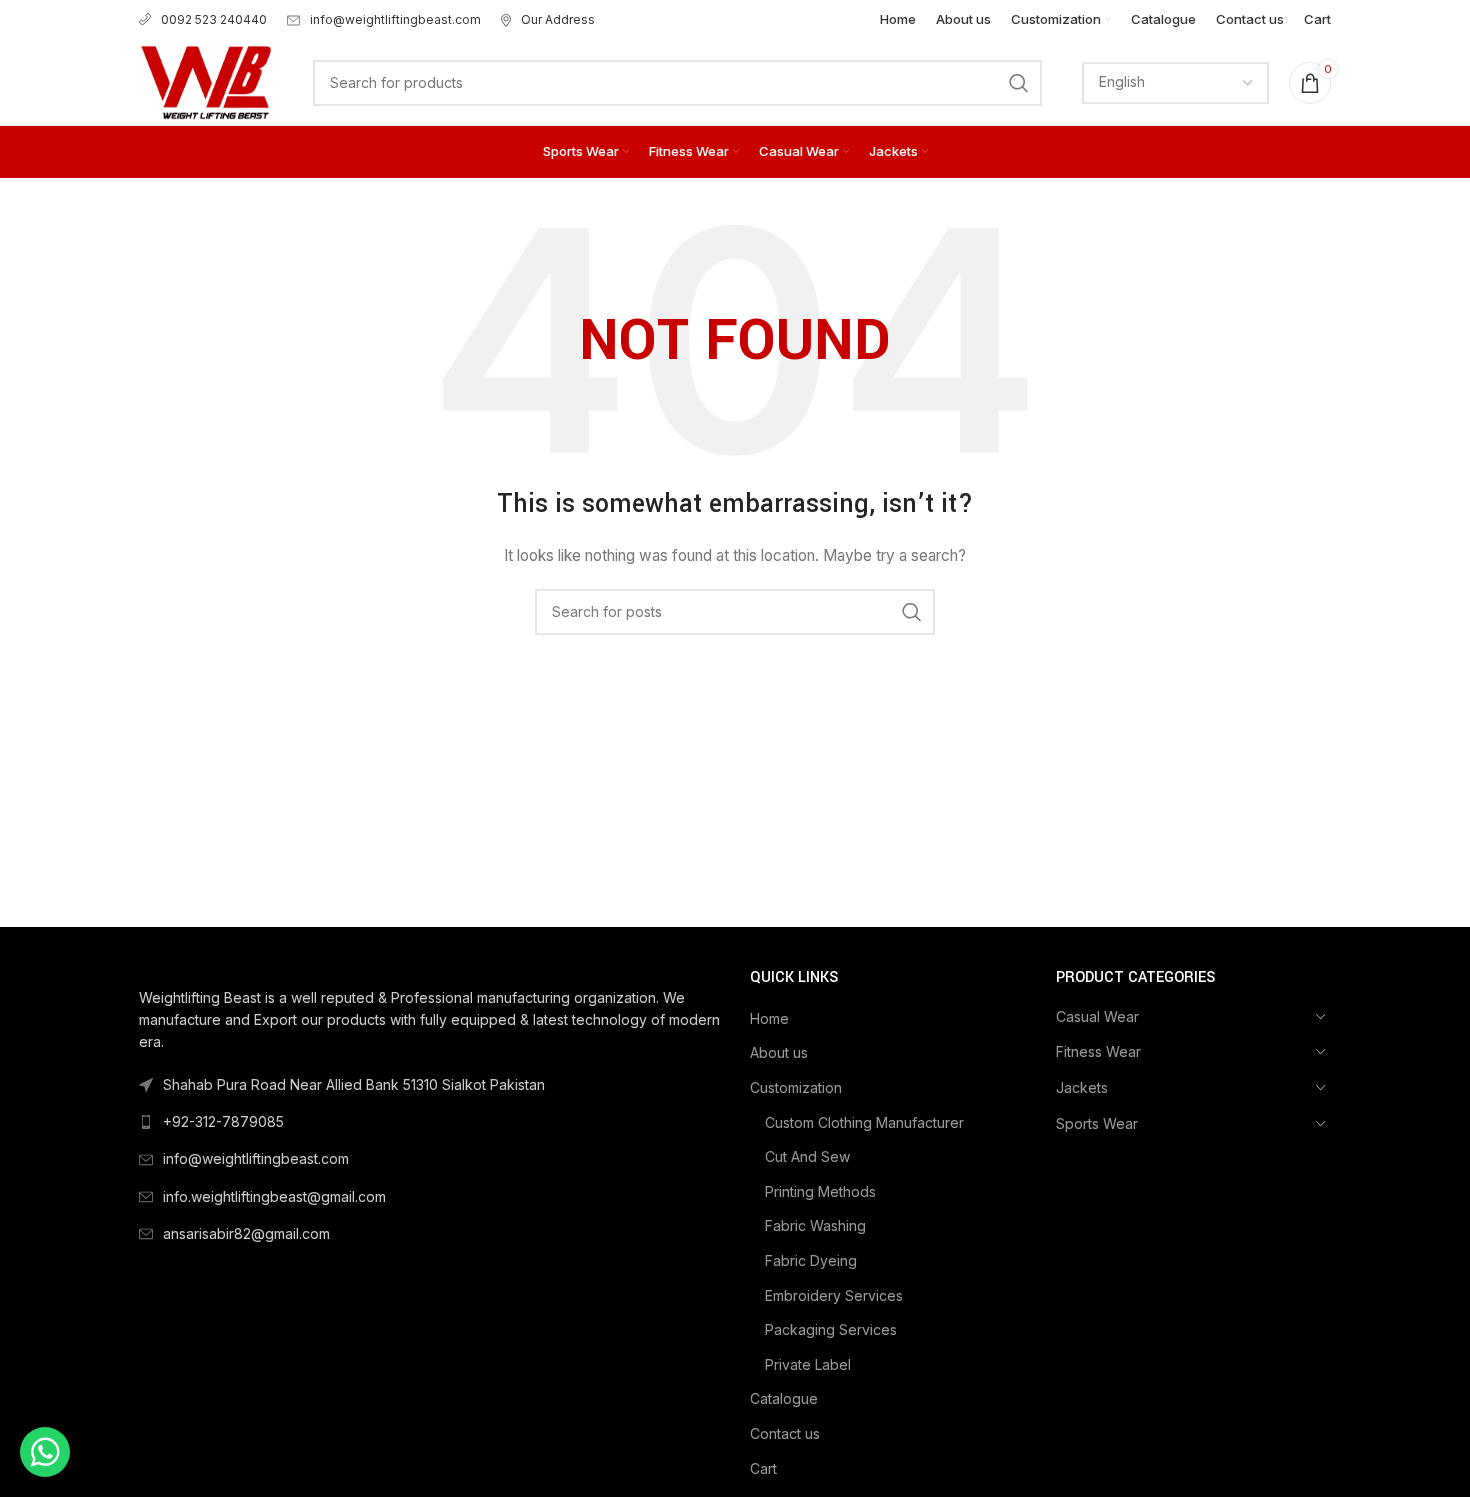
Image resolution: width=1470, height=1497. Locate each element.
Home (769, 1018)
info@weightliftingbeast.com (395, 19)
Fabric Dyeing (811, 1260)
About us (779, 1052)
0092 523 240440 (214, 19)
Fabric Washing (815, 1225)
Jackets (1082, 1087)
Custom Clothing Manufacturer (864, 1122)
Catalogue (784, 1398)
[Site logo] (206, 80)
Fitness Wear (1098, 1051)
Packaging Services (831, 1329)
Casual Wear (1097, 1016)
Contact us (785, 1433)
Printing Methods (820, 1191)
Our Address (558, 19)
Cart (763, 1468)
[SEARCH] (1019, 83)
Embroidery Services (834, 1295)
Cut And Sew (807, 1156)
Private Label (808, 1364)
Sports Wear (1097, 1123)
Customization (796, 1087)
